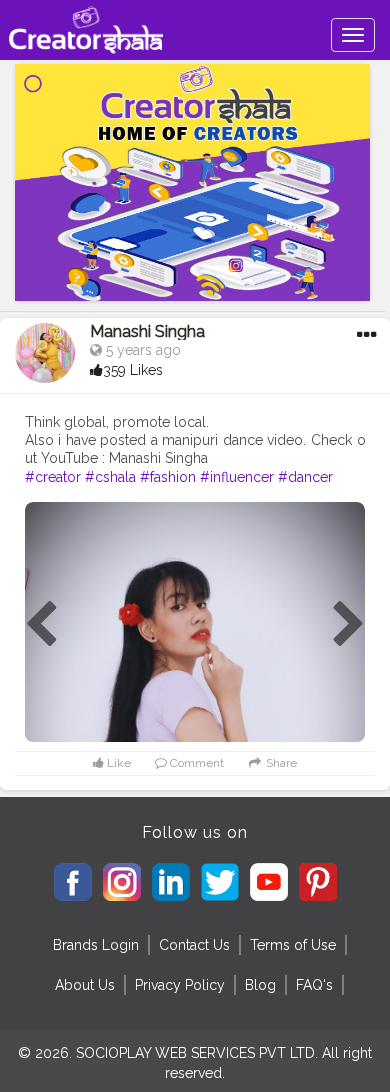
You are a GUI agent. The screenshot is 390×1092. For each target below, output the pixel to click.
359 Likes (133, 370)
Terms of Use (293, 945)
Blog (260, 985)
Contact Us (194, 945)
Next (349, 625)
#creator (53, 477)
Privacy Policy (180, 985)
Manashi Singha (147, 331)
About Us (85, 985)
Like (117, 763)
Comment (195, 763)
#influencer (237, 477)
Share (280, 763)
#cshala (110, 477)
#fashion (168, 477)
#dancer (305, 477)
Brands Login (96, 945)
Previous (41, 625)
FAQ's (314, 985)
